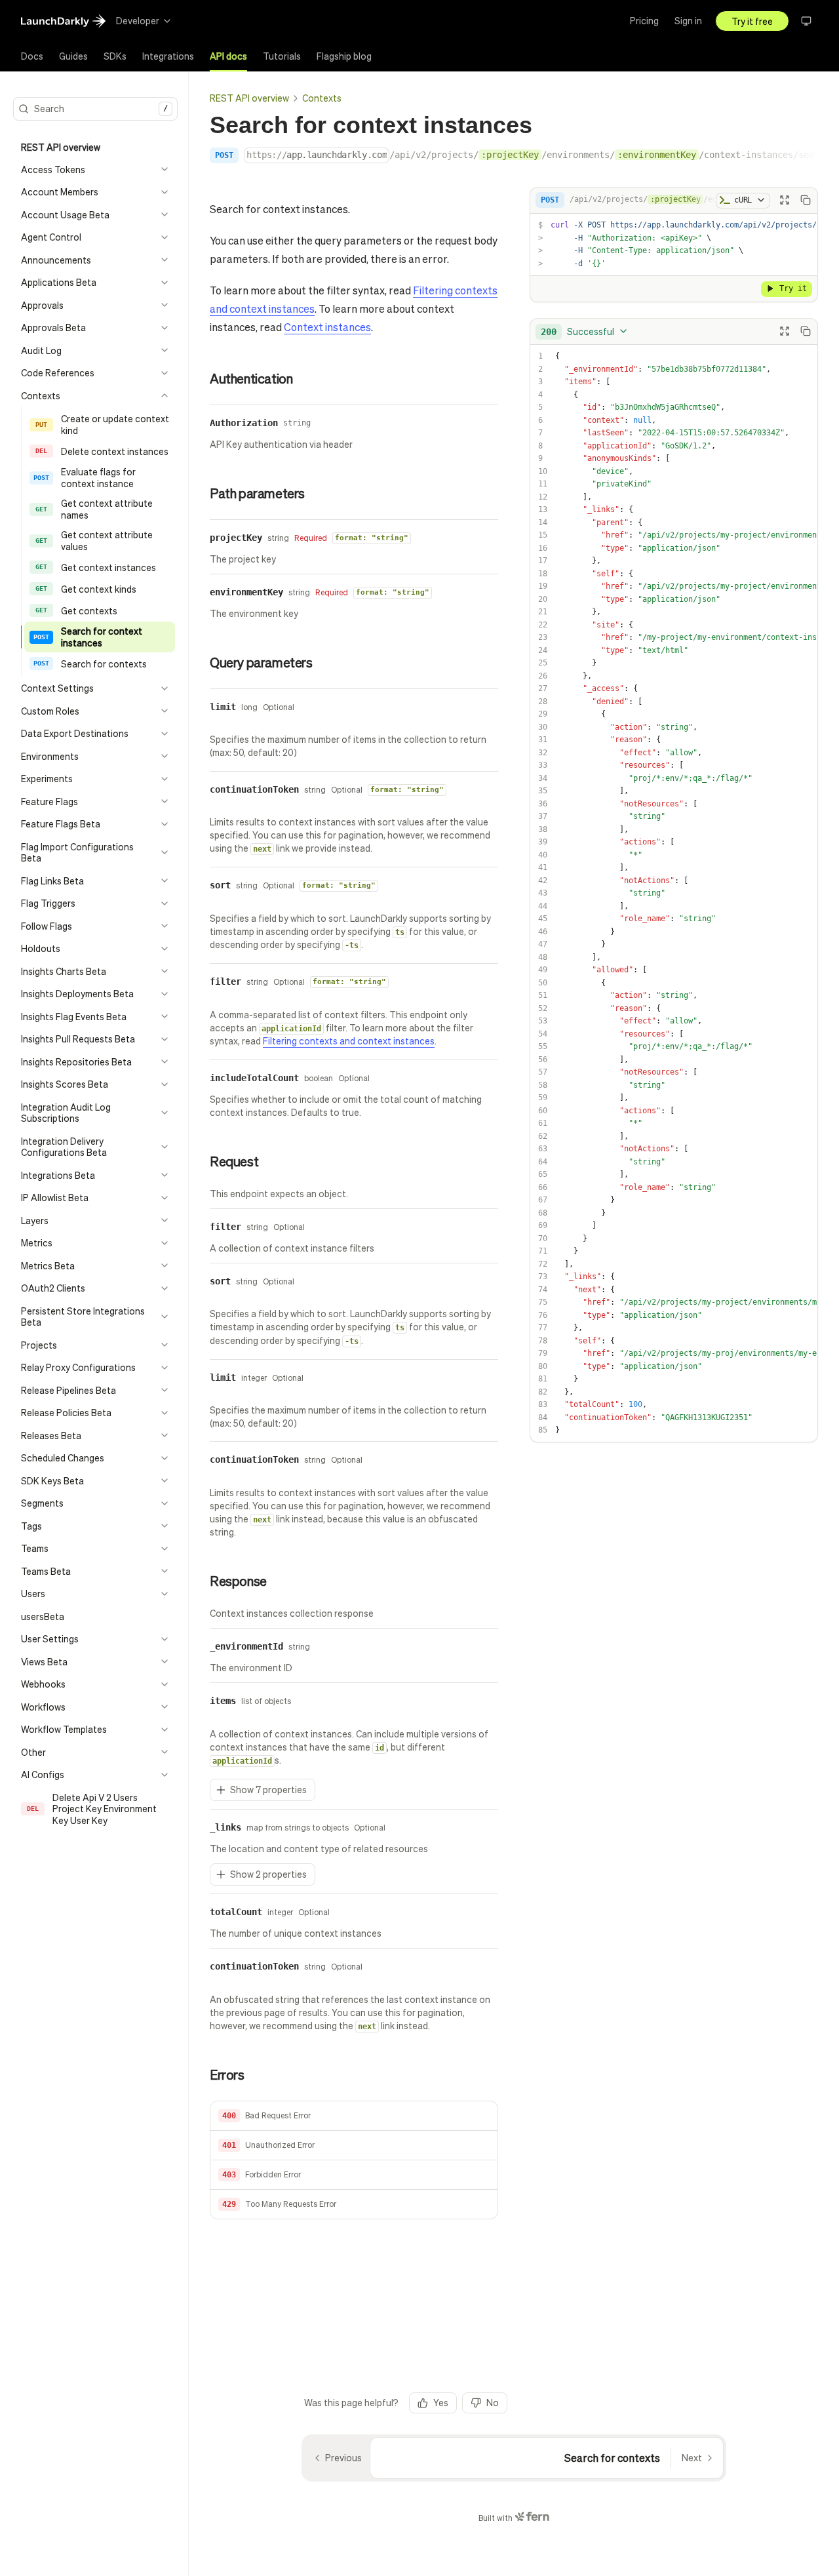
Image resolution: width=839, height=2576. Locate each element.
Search (101, 108)
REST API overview (249, 98)
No (493, 2402)
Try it (793, 288)
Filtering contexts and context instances (349, 1040)
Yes (441, 2402)
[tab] (32, 56)
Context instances (327, 327)
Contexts (322, 98)
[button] (354, 2116)
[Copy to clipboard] (806, 200)
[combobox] (585, 331)
